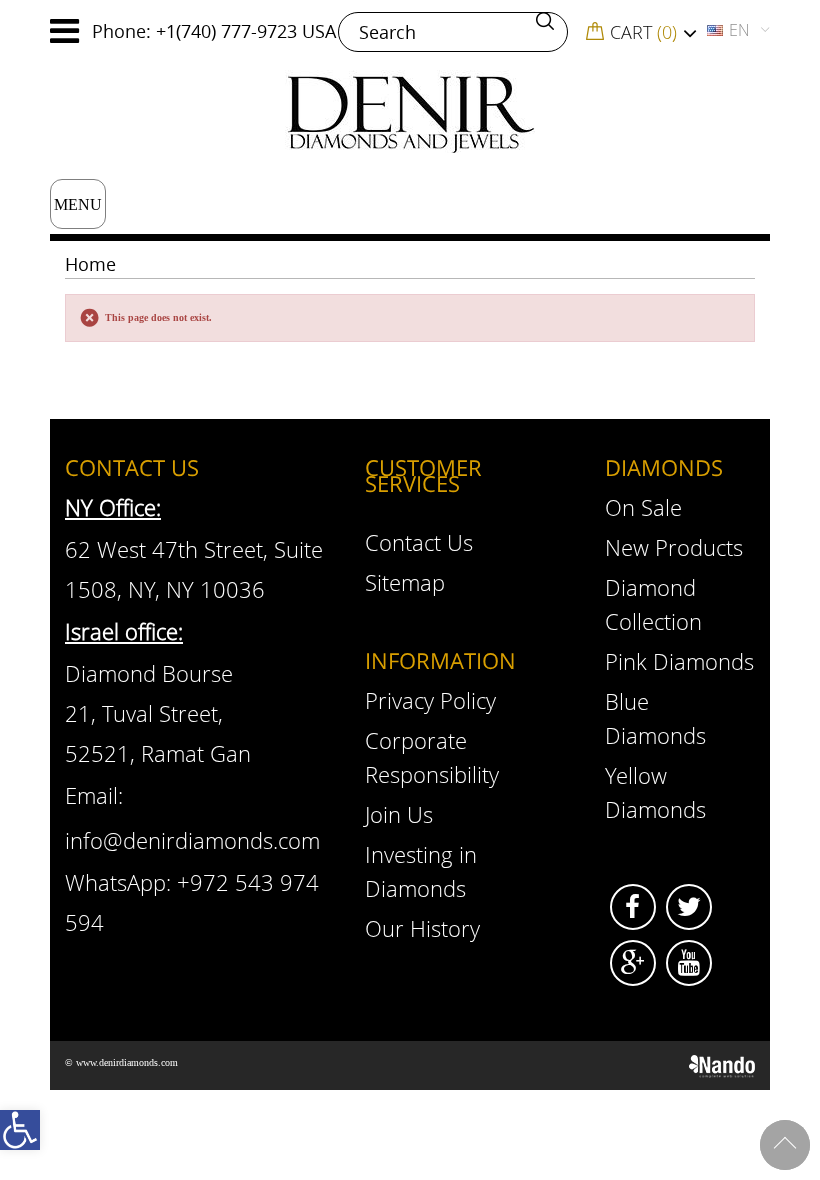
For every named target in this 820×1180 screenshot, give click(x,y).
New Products (674, 547)
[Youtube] (689, 963)
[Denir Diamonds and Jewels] (410, 111)
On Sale (643, 507)
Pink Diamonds (679, 661)
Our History (422, 928)
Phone (119, 31)
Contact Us (419, 542)
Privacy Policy (430, 700)
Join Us (399, 814)
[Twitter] (689, 907)
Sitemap (405, 582)
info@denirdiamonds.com (192, 840)
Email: (94, 795)
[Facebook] (633, 907)
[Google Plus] (633, 963)
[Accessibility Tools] (20, 1130)
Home (90, 264)
